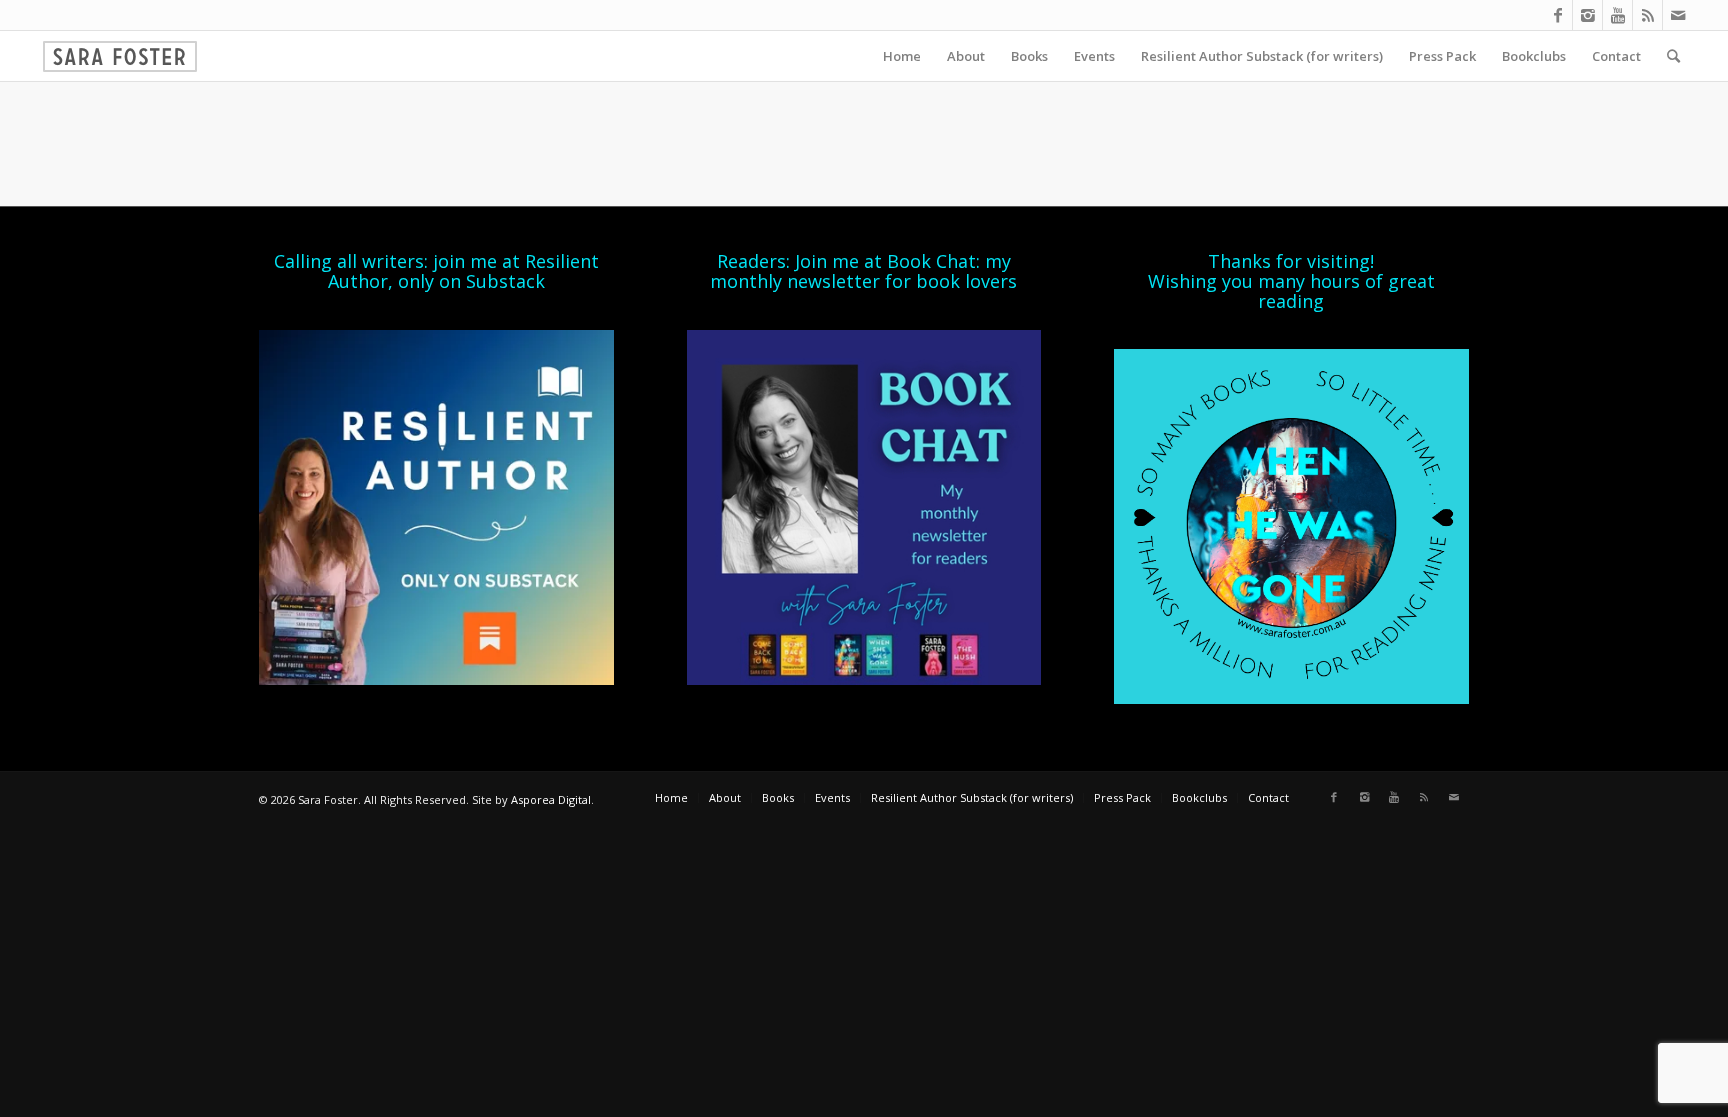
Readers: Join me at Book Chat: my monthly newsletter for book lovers (863, 271)
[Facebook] (1557, 15)
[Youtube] (1617, 15)
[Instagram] (1587, 15)
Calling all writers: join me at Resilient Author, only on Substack (436, 271)
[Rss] (1647, 15)
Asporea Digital (551, 799)
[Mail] (1678, 15)
